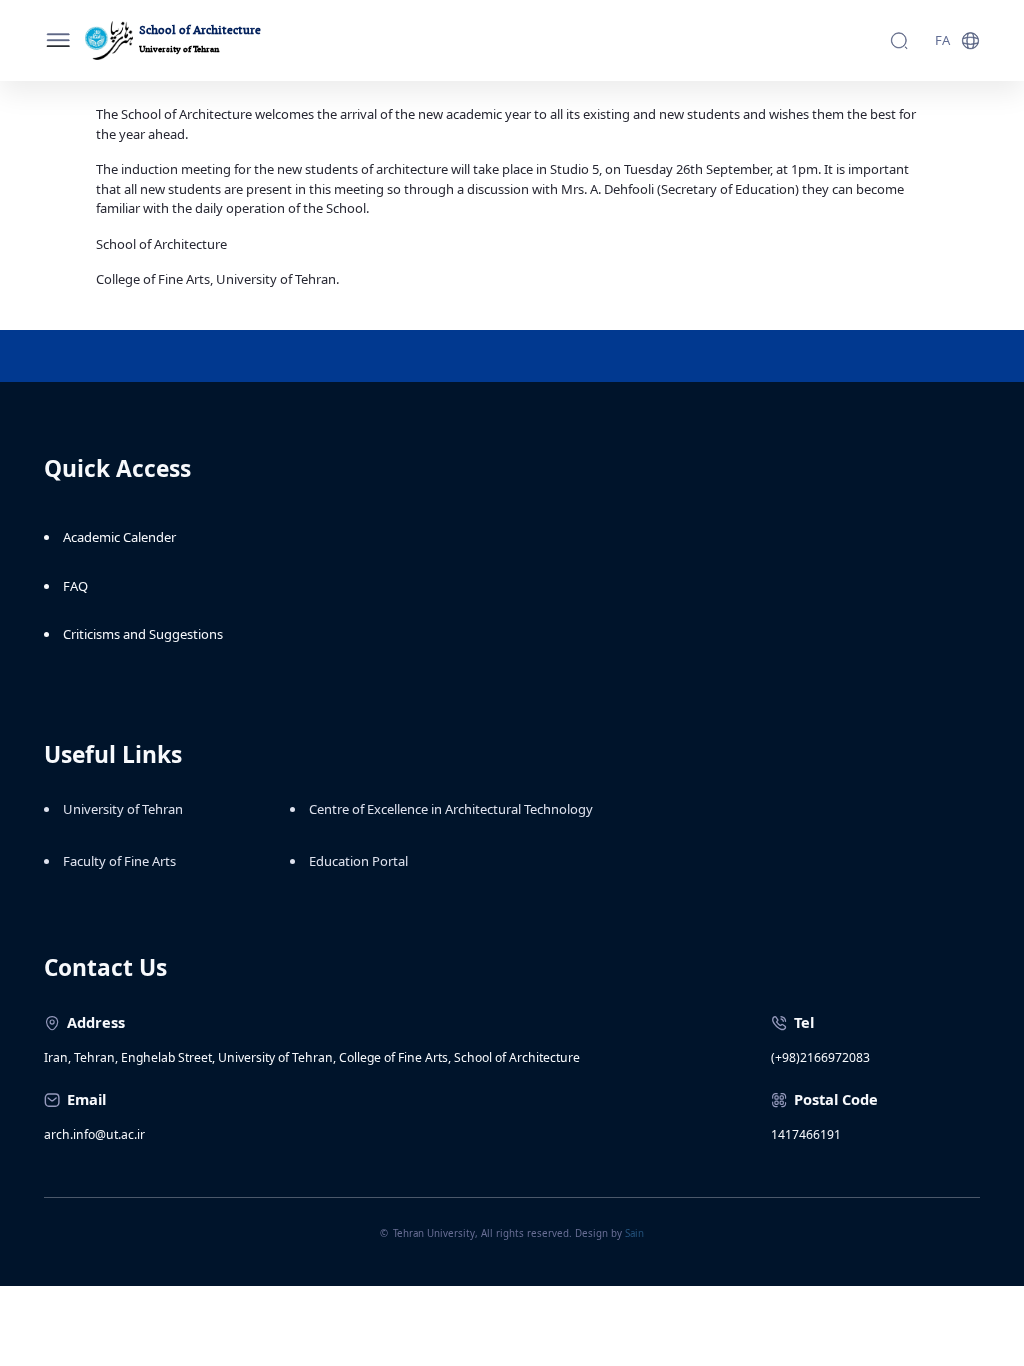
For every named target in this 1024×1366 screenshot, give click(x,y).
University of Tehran (123, 809)
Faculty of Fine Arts (119, 861)
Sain (634, 1233)
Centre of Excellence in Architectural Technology (451, 809)
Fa (942, 40)
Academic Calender (119, 537)
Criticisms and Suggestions (143, 634)
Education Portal (358, 861)
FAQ (75, 586)
